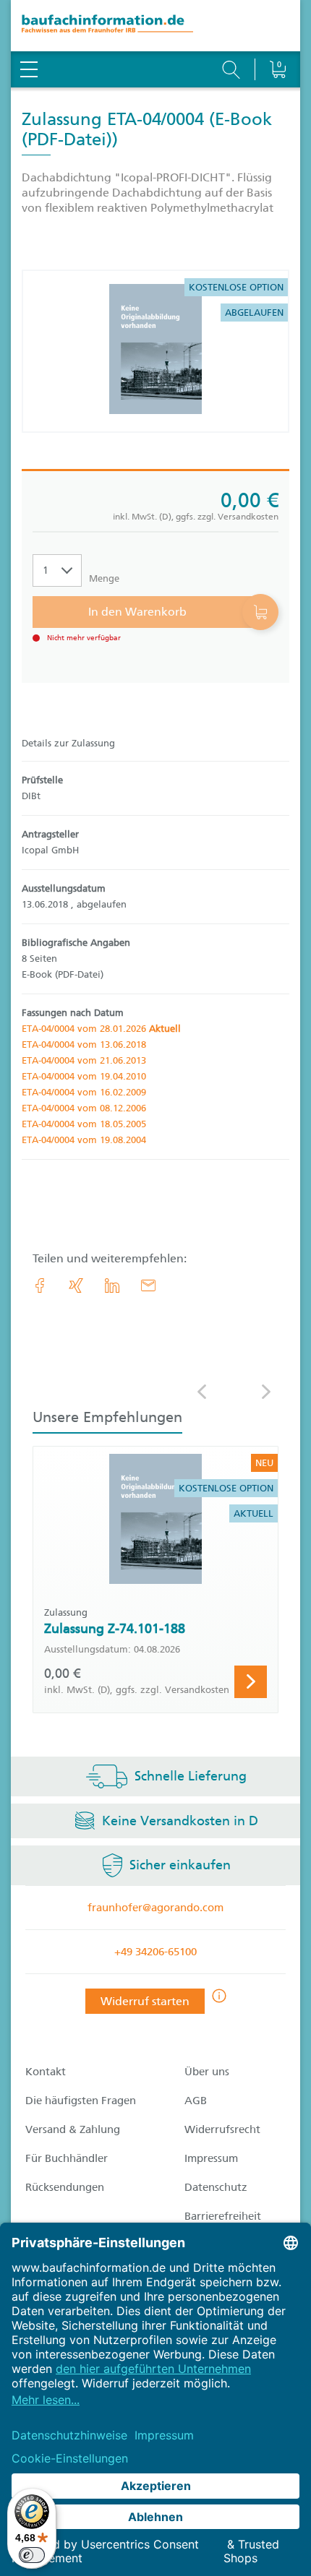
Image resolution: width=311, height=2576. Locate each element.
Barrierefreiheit (223, 2216)
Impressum (211, 2158)
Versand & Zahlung (73, 2129)
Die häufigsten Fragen (81, 2101)
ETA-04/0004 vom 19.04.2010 (84, 1076)
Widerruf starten (145, 2001)
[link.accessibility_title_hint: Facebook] (40, 1285)
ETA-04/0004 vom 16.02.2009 (84, 1092)
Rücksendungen (65, 2187)
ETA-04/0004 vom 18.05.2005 (84, 1124)
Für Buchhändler (67, 2158)
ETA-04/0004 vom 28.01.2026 (101, 1029)
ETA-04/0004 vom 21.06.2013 (84, 1060)
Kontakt (46, 2072)
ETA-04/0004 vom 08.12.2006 (84, 1108)
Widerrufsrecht (222, 2129)
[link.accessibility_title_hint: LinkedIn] (112, 1285)
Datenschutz (216, 2187)
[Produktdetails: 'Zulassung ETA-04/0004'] (155, 351)
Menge (104, 578)
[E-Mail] (148, 1285)
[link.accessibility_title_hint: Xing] (76, 1285)
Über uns (207, 2072)
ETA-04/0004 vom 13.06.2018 (84, 1044)
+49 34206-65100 (155, 1952)
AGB (196, 2101)
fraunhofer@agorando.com (155, 1908)
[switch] (32, 2555)
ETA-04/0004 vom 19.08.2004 (84, 1140)
